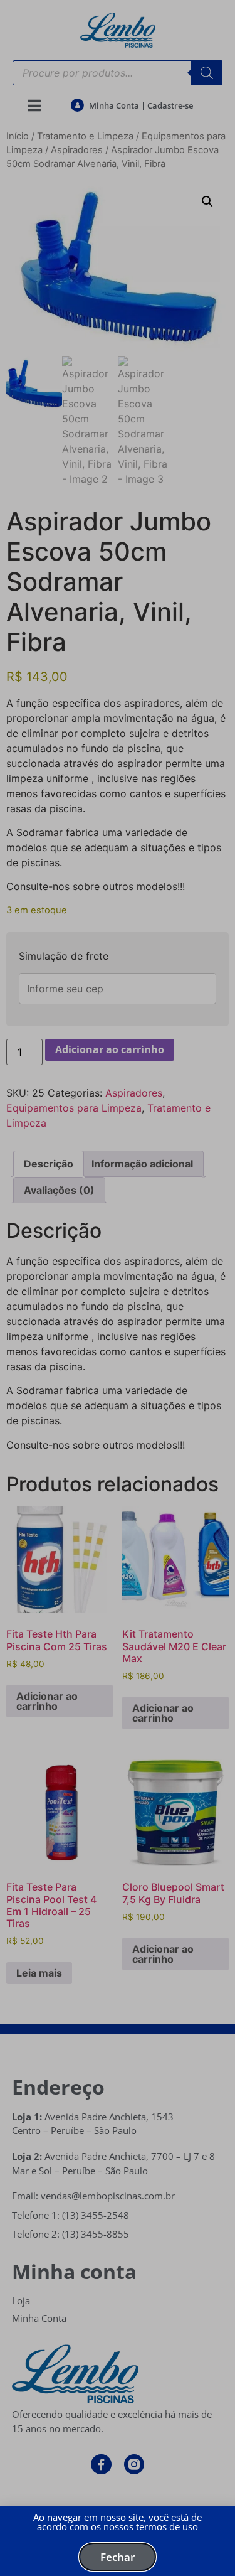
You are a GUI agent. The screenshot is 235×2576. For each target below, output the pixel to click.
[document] (118, 1288)
